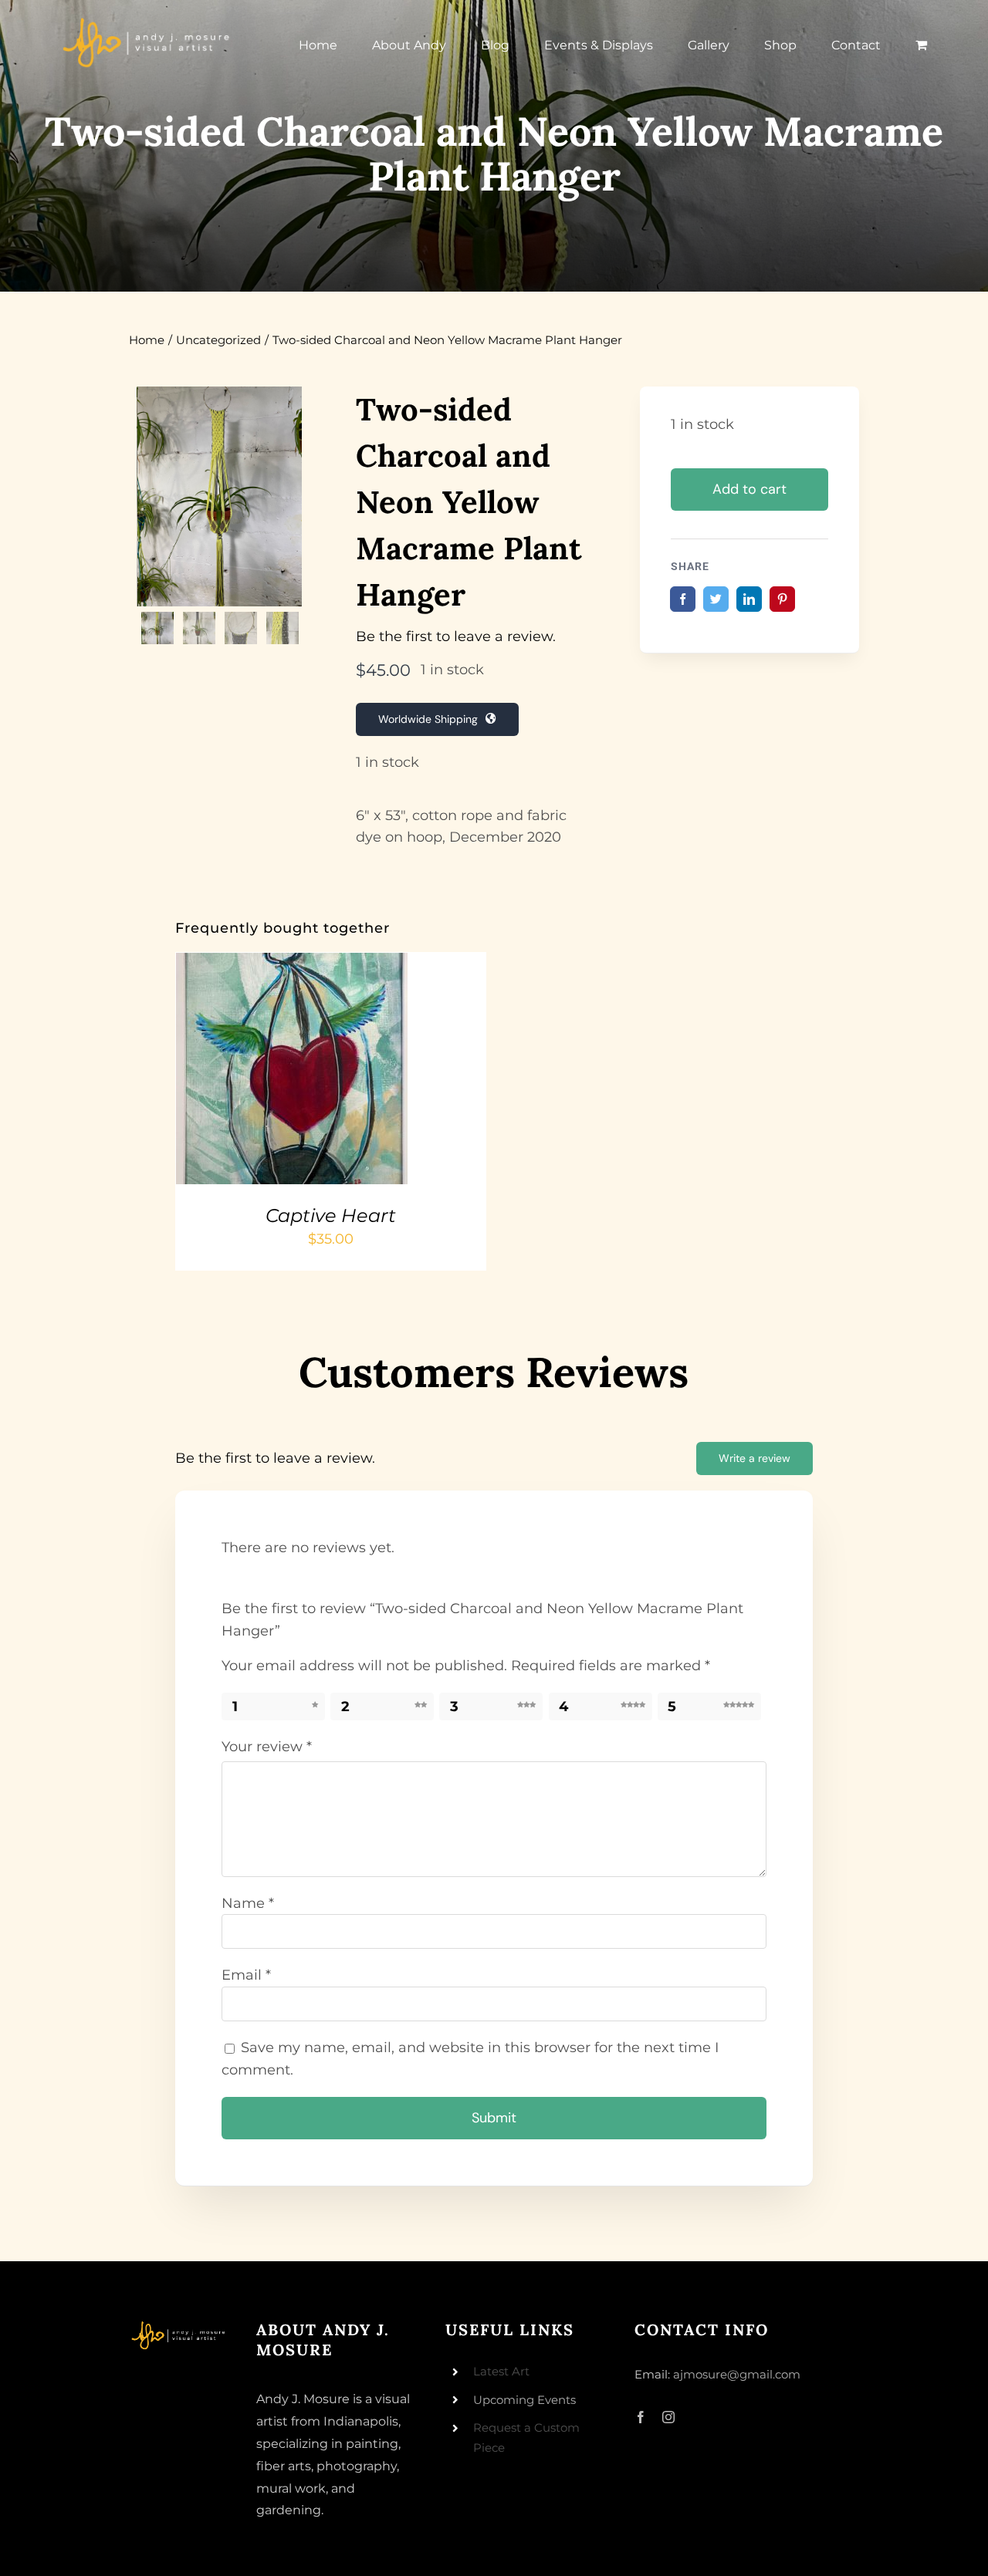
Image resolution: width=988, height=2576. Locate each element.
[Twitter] (716, 599)
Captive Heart (331, 1215)
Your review (267, 1747)
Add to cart (749, 489)
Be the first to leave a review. (456, 636)
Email (246, 1975)
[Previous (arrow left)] (27, 1288)
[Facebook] (683, 599)
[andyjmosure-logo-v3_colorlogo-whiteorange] (147, 22)
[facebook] (641, 2417)
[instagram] (668, 2417)
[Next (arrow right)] (961, 1288)
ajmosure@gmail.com (737, 2374)
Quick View (341, 1072)
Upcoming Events (524, 2400)
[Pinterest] (782, 599)
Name (248, 1903)
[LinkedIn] (749, 599)
